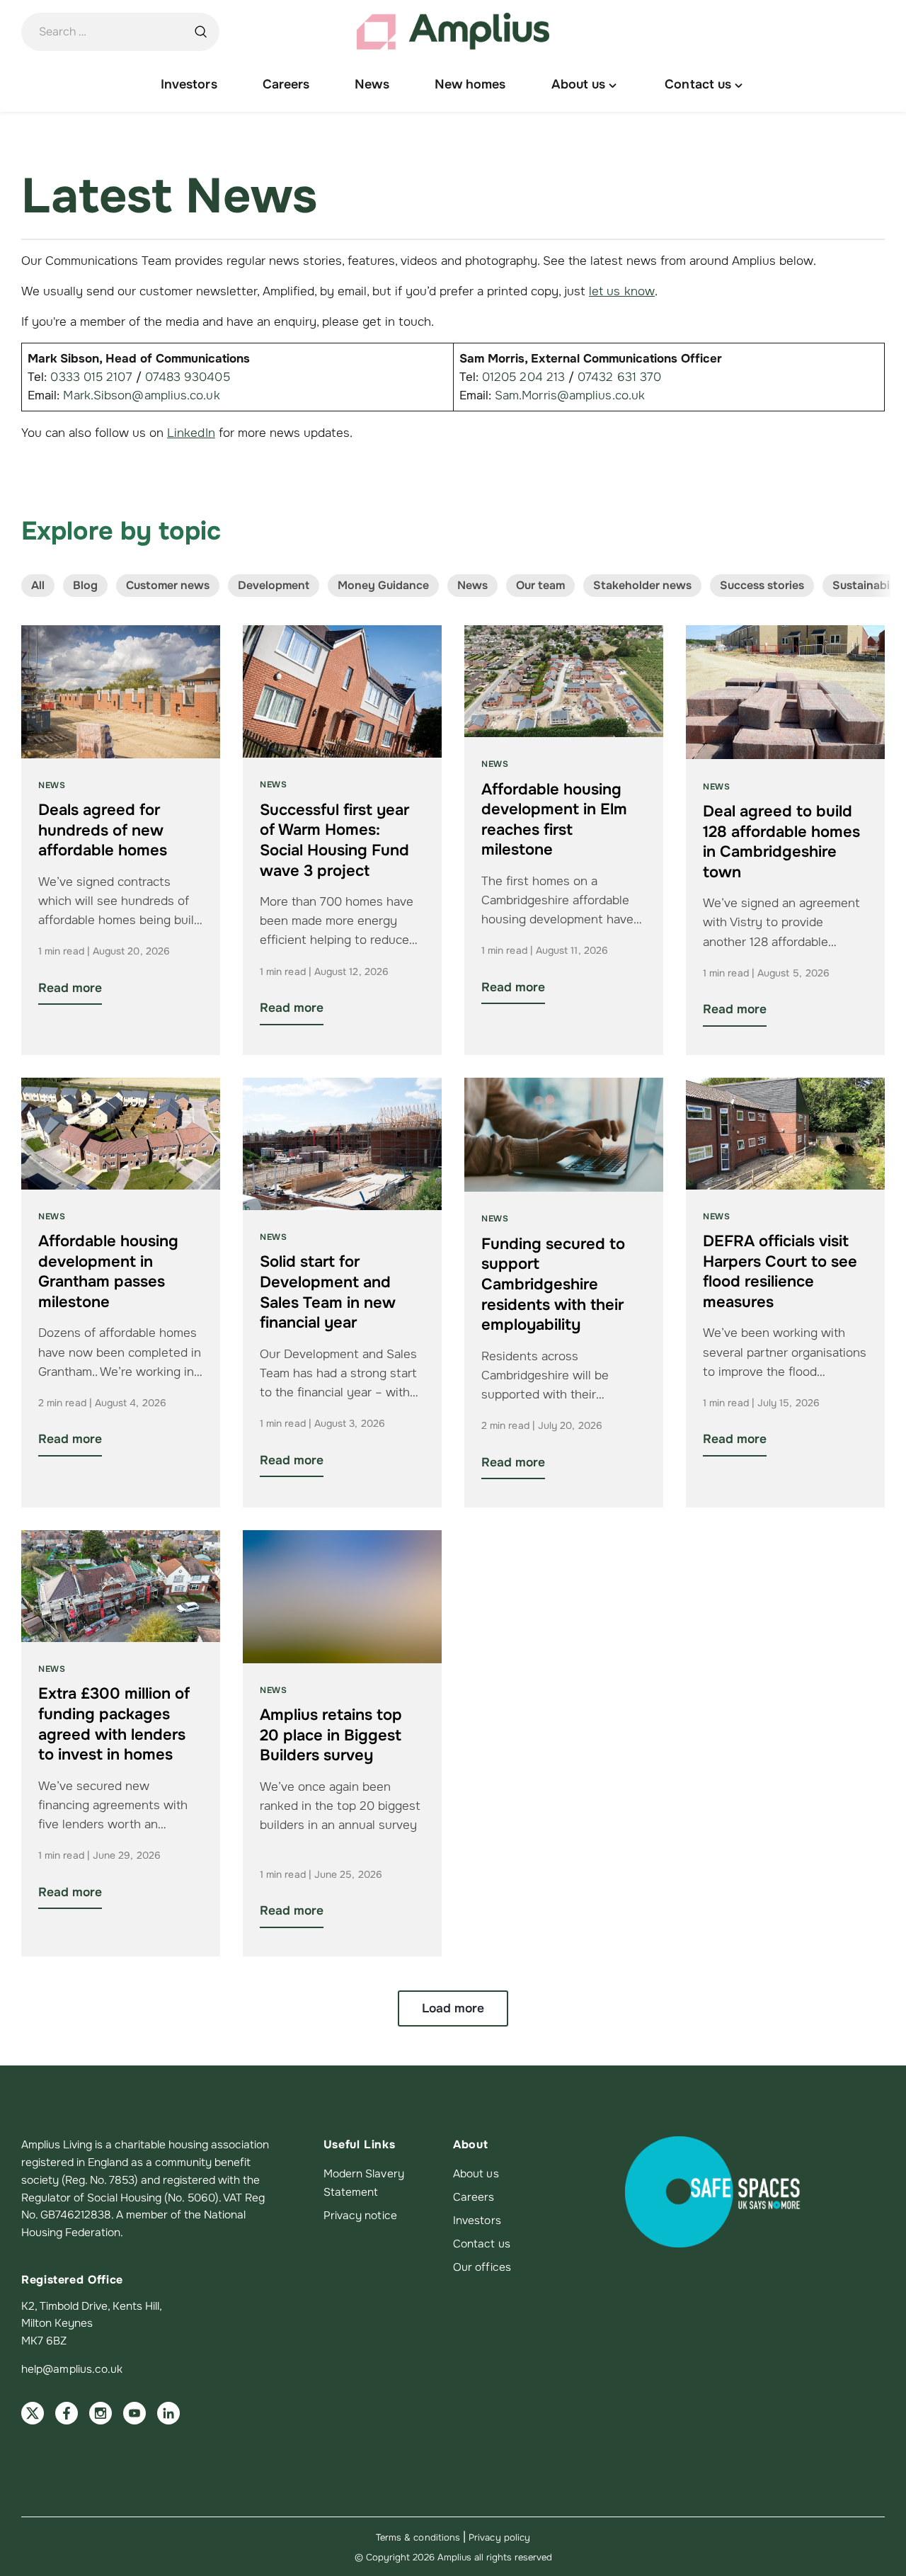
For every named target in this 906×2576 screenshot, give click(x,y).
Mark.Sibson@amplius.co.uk (141, 395)
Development (274, 585)
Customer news (168, 585)
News (472, 585)
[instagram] (101, 2413)
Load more (453, 2008)
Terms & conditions (418, 2537)
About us (476, 2174)
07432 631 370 (619, 377)
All (38, 585)
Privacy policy (499, 2537)
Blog (85, 585)
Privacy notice (360, 2216)
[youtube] (134, 2413)
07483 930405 (188, 377)
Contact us (482, 2244)
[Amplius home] (453, 32)
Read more (70, 988)
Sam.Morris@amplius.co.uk (570, 395)
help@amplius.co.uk (72, 2369)
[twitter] (33, 2413)
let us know (622, 291)
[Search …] (200, 32)
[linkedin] (168, 2413)
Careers (474, 2197)
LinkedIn (191, 433)
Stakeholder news (642, 585)
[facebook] (67, 2413)
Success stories (762, 585)
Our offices (482, 2267)
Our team (540, 585)
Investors (477, 2221)
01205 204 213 (523, 377)
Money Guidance (383, 585)
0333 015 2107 (91, 377)
